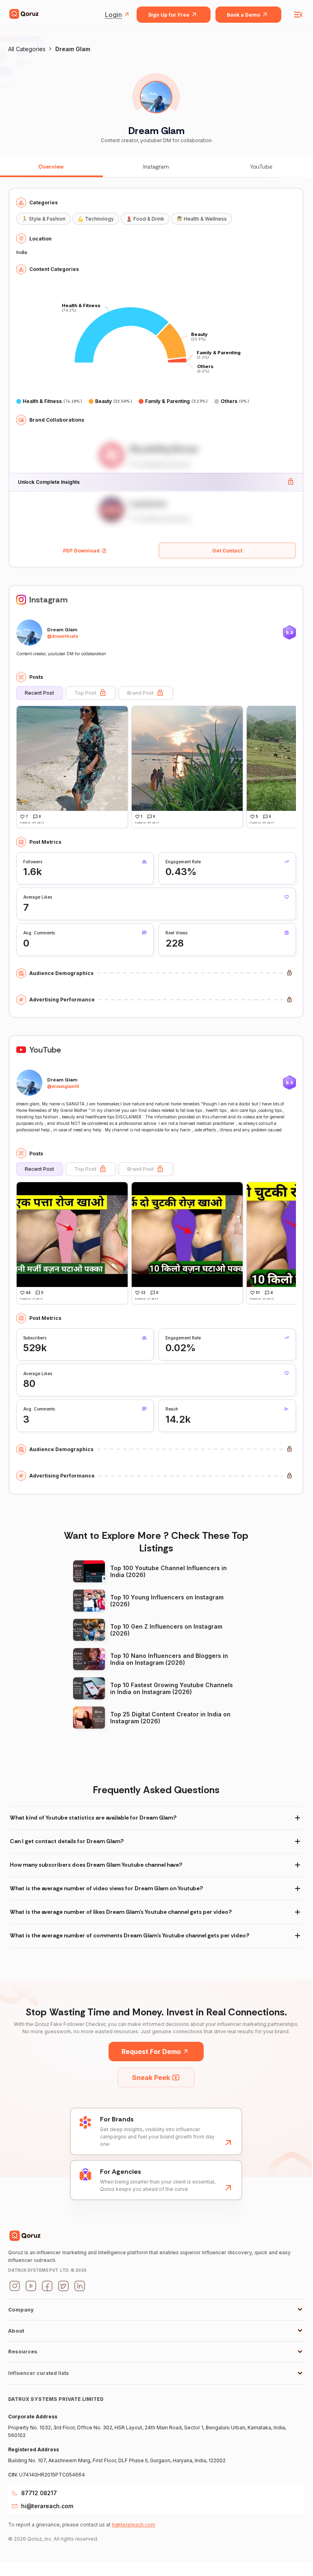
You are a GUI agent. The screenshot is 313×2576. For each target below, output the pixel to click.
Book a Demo (243, 15)
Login (113, 15)
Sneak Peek (151, 2078)
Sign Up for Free (169, 15)
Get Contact (227, 551)
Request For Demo (151, 2052)
